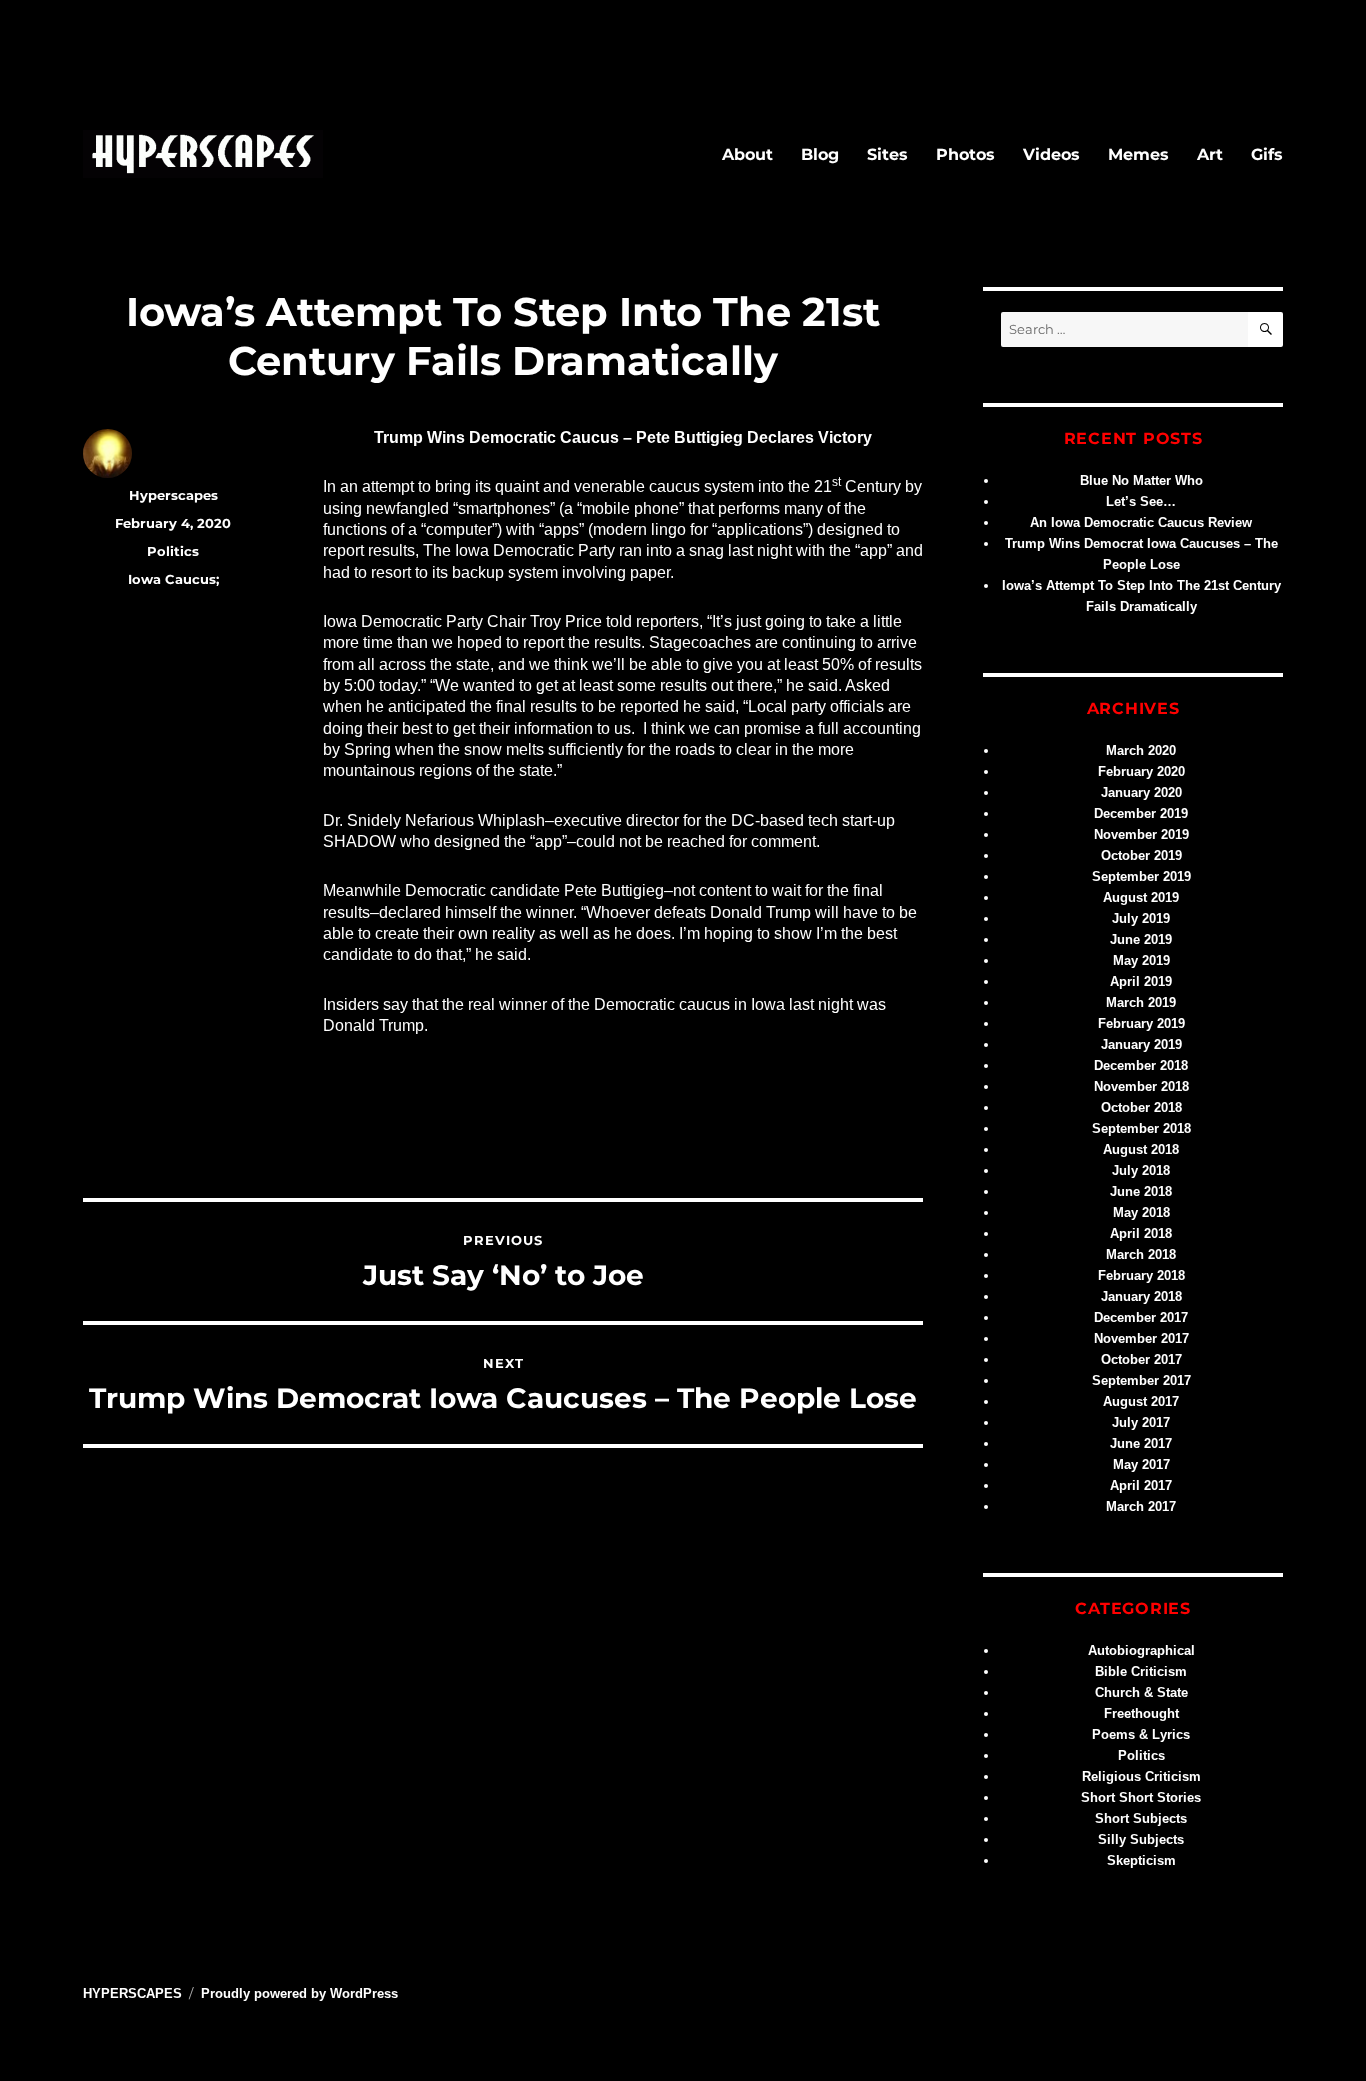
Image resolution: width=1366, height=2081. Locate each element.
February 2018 (1141, 1275)
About (747, 154)
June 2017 (1141, 1443)
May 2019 (1141, 960)
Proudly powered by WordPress (299, 1993)
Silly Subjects (1141, 1839)
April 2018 (1141, 1233)
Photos (965, 154)
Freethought (1141, 1713)
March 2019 (1141, 1002)
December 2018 (1141, 1065)
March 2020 (1141, 750)
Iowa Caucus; (173, 579)
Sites (887, 154)
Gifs (1267, 154)
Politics (173, 551)
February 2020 (1141, 771)
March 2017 (1141, 1506)
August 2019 (1141, 897)
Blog (820, 154)
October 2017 (1141, 1359)
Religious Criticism (1141, 1776)
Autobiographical (1141, 1650)
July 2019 (1141, 918)
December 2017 (1141, 1317)
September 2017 (1141, 1380)
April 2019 (1141, 981)
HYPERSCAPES (132, 1993)
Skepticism (1141, 1860)
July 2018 (1141, 1170)
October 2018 (1141, 1107)
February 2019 (1141, 1023)
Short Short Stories (1141, 1797)
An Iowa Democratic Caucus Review (1141, 522)
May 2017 (1141, 1464)
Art (1210, 154)
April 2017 (1141, 1485)
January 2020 (1141, 792)
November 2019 (1141, 834)
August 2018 (1141, 1149)
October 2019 (1141, 855)
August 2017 (1141, 1401)
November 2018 (1141, 1086)
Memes (1138, 154)
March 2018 (1141, 1254)
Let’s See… (1141, 501)
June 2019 (1141, 939)
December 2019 (1141, 813)
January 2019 (1141, 1044)
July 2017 (1141, 1422)
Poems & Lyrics (1141, 1734)
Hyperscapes (173, 495)
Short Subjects (1141, 1818)
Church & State (1141, 1692)
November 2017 (1141, 1338)
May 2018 (1141, 1212)
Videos (1051, 154)
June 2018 (1141, 1191)
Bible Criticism (1141, 1671)
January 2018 (1141, 1296)
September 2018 (1141, 1128)
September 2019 (1141, 876)
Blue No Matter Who (1141, 480)
